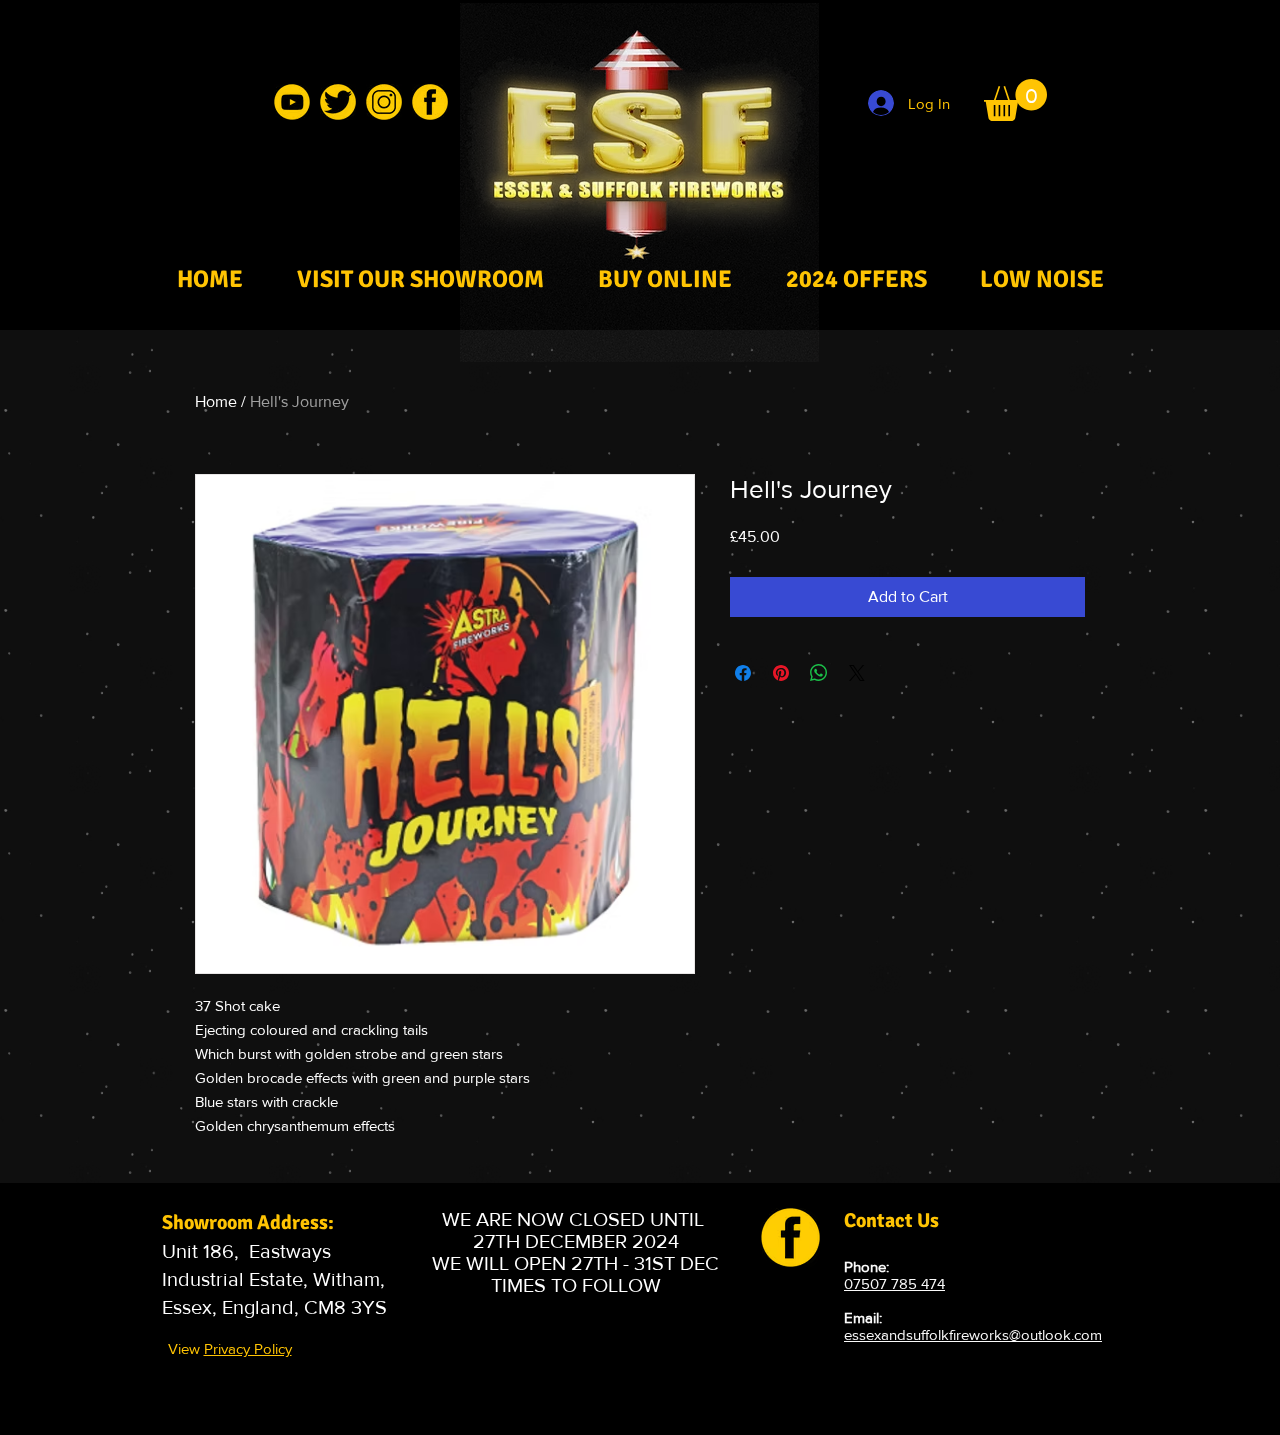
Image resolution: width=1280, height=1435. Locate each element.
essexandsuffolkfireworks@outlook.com (973, 1334)
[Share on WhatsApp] (819, 673)
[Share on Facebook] (743, 673)
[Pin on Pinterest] (781, 673)
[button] (1015, 100)
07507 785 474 (894, 1283)
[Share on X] (857, 673)
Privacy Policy (248, 1348)
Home (216, 401)
